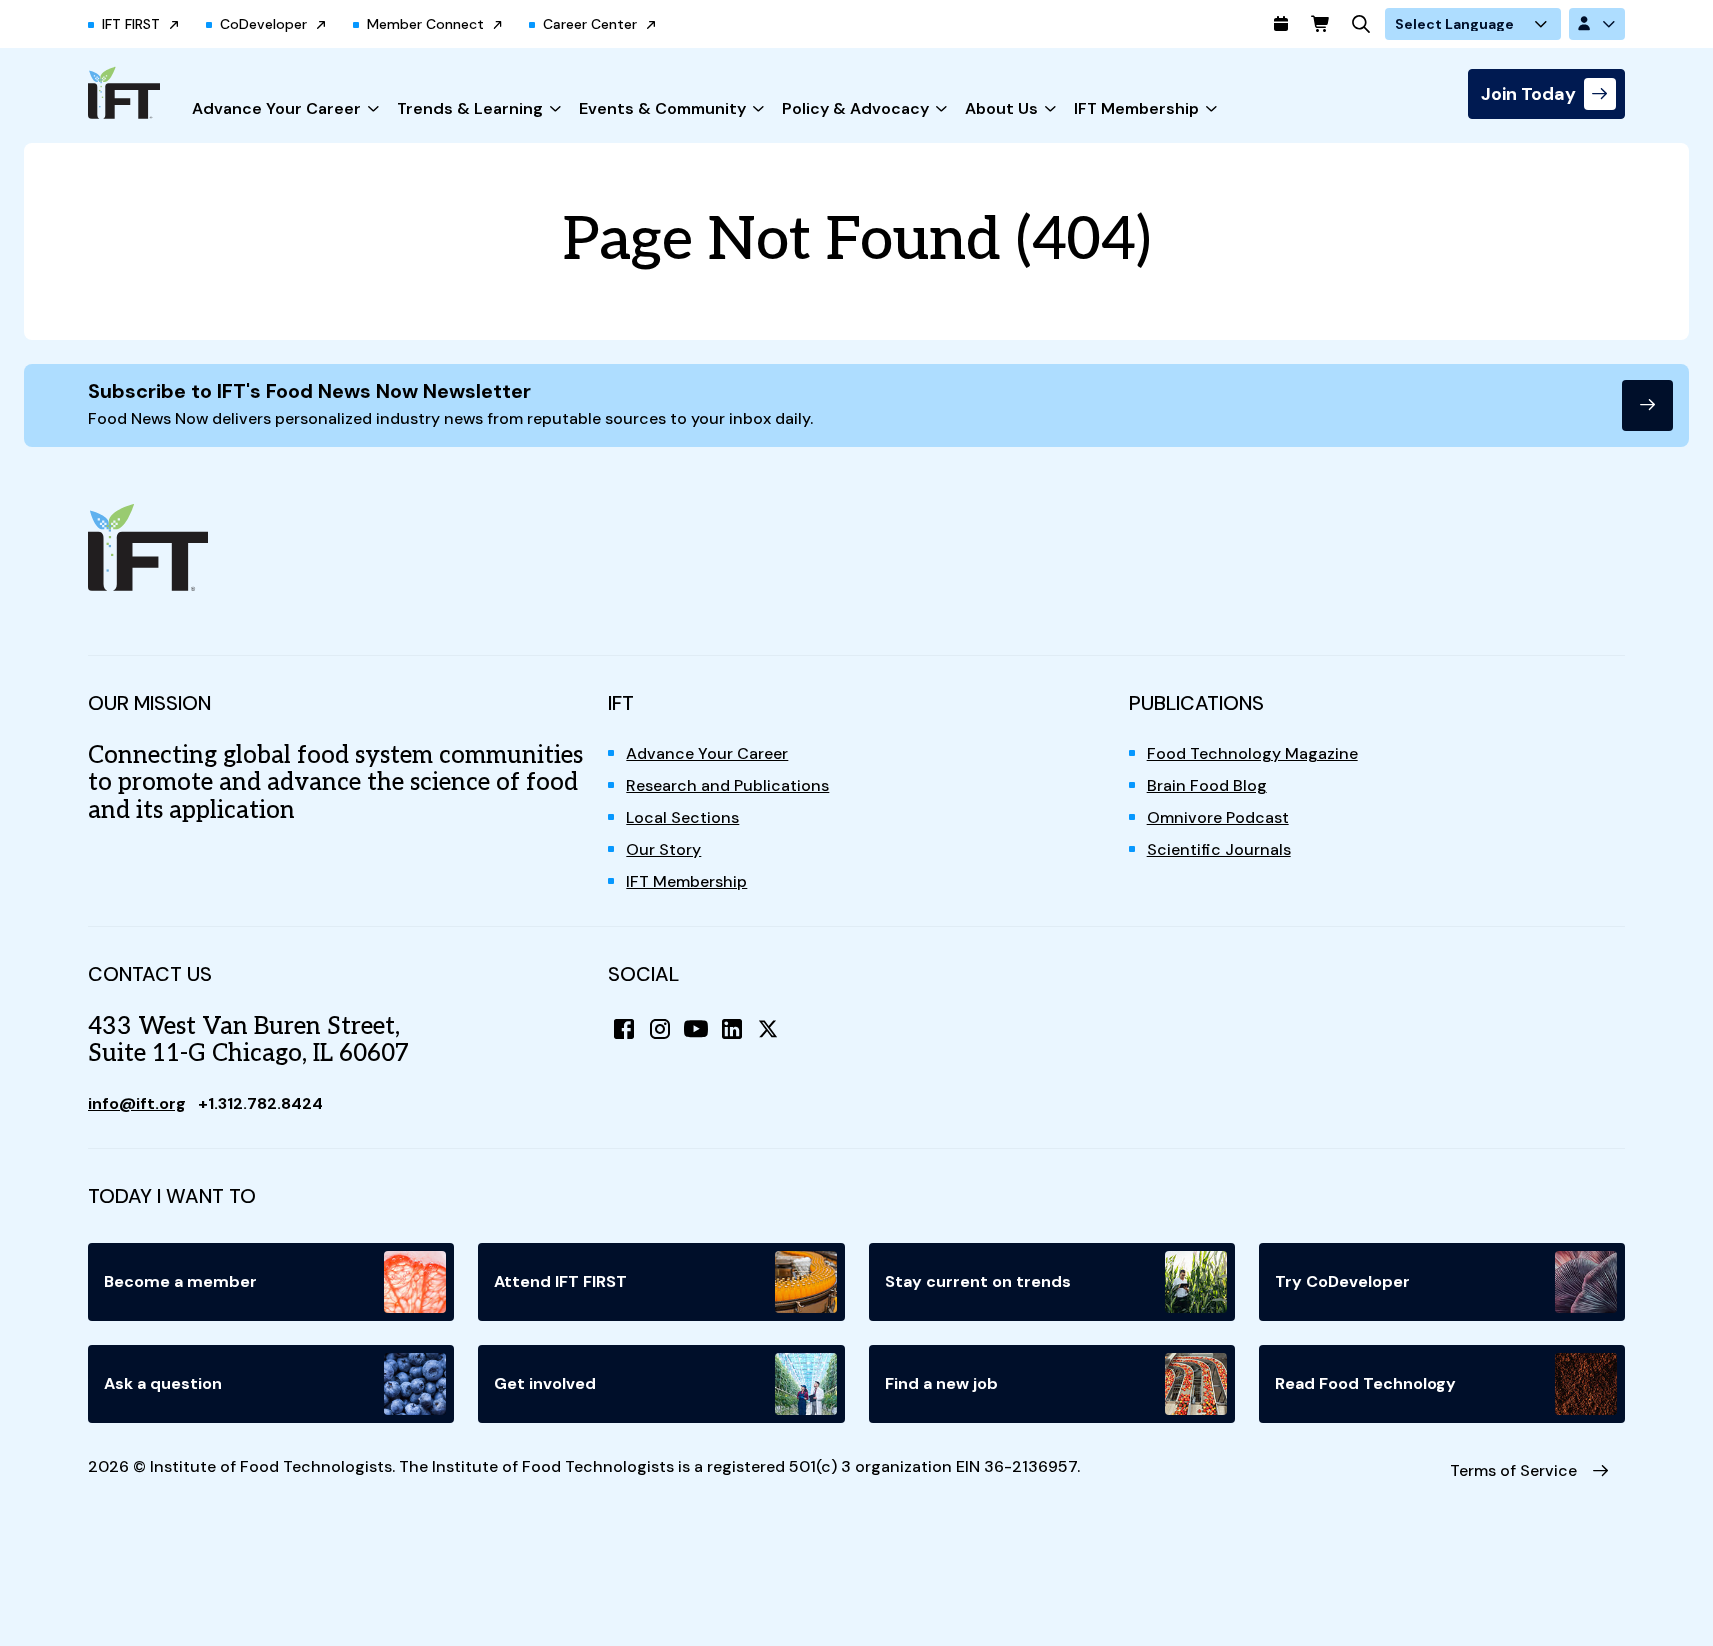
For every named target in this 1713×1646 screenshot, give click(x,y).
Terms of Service (1513, 1470)
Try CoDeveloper (1342, 1281)
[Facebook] (624, 1029)
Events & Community (662, 109)
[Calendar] (1281, 24)
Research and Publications (727, 785)
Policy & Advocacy (855, 109)
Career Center (590, 24)
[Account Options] (1597, 24)
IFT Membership (1136, 109)
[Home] (124, 92)
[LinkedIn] (732, 1029)
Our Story (663, 849)
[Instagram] (660, 1029)
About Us (1001, 109)
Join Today (1528, 94)
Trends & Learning (470, 109)
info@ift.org (137, 1103)
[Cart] (1321, 24)
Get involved (545, 1383)
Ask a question (163, 1383)
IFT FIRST (131, 24)
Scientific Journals (1219, 849)
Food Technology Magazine (1252, 753)
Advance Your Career (276, 109)
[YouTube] (696, 1029)
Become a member (180, 1281)
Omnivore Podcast (1218, 817)
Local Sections (682, 817)
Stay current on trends (978, 1281)
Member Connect (425, 24)
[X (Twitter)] (768, 1029)
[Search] (1361, 24)
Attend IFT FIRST (560, 1281)
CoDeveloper (263, 24)
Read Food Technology (1365, 1383)
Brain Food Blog (1207, 785)
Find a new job (941, 1383)
